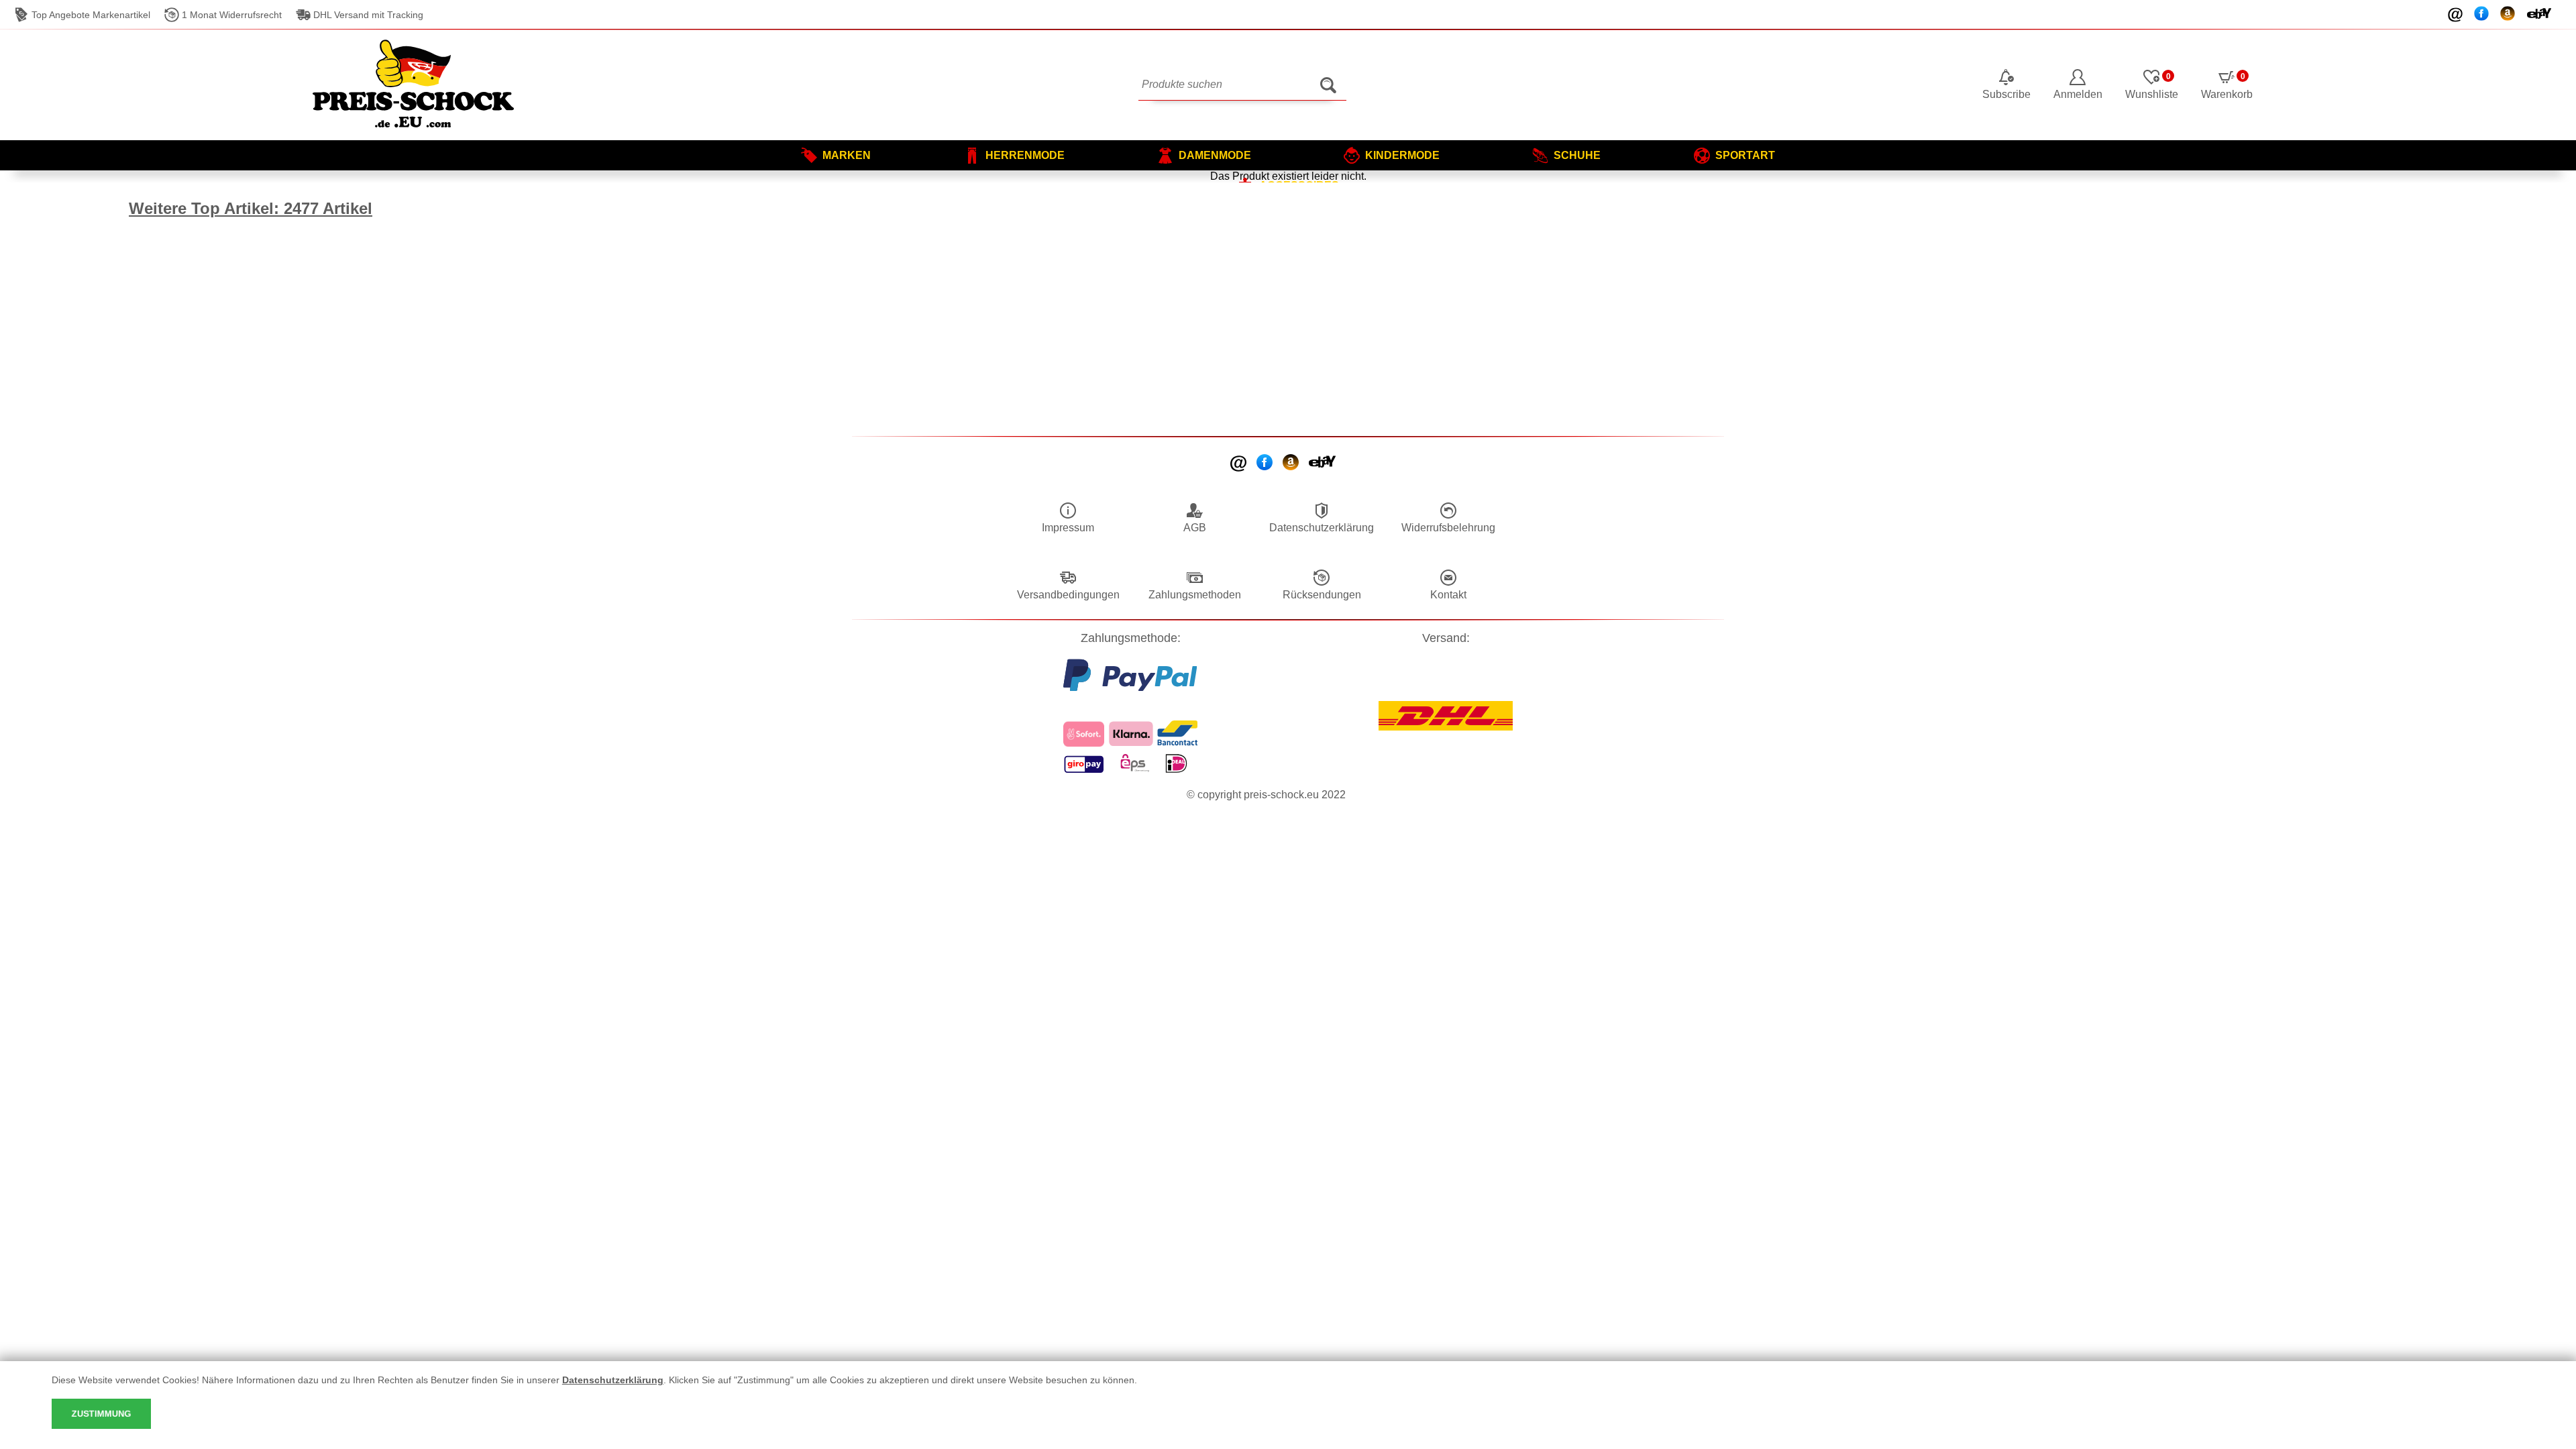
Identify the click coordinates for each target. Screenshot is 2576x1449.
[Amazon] (1292, 464)
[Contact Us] (1239, 464)
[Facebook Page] (1266, 464)
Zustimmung (101, 1414)
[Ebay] (1323, 463)
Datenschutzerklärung (613, 1380)
